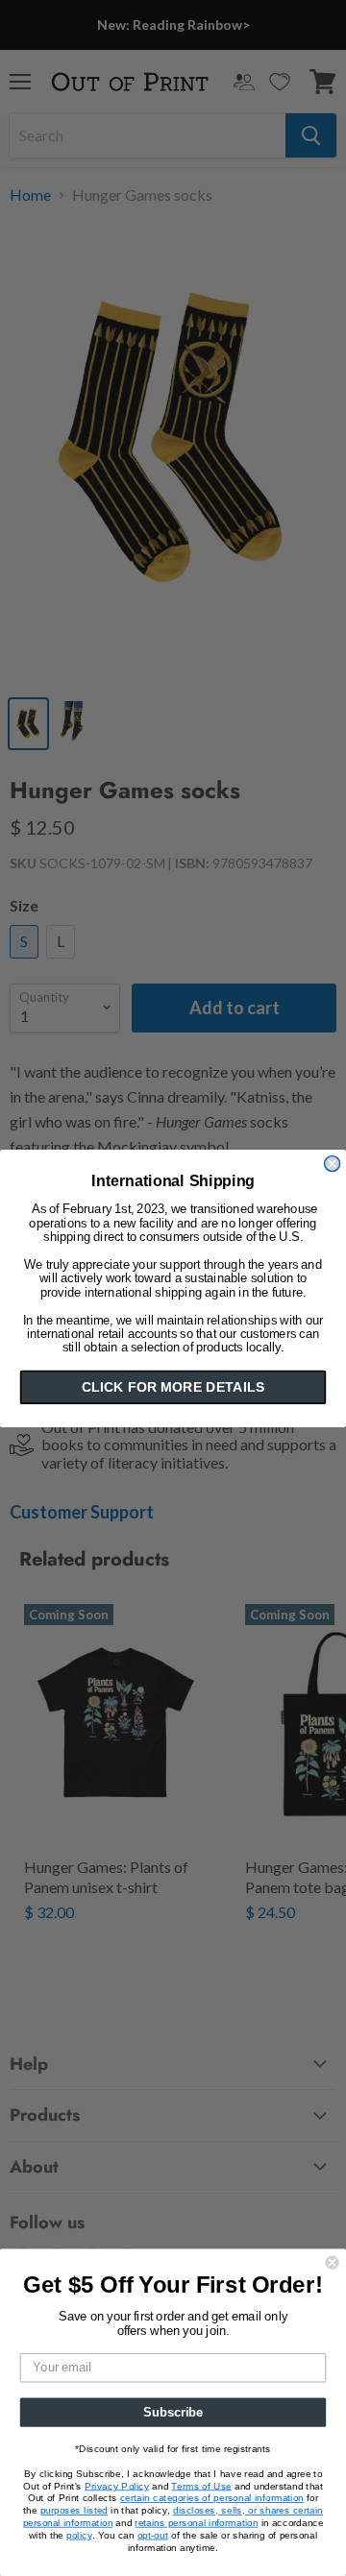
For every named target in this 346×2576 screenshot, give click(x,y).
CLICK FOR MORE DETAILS (173, 1387)
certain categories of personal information (212, 2498)
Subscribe (173, 2412)
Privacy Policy (117, 2486)
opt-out (153, 2535)
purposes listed (74, 2511)
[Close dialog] (333, 1163)
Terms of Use (201, 2486)
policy (79, 2535)
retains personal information (196, 2522)
